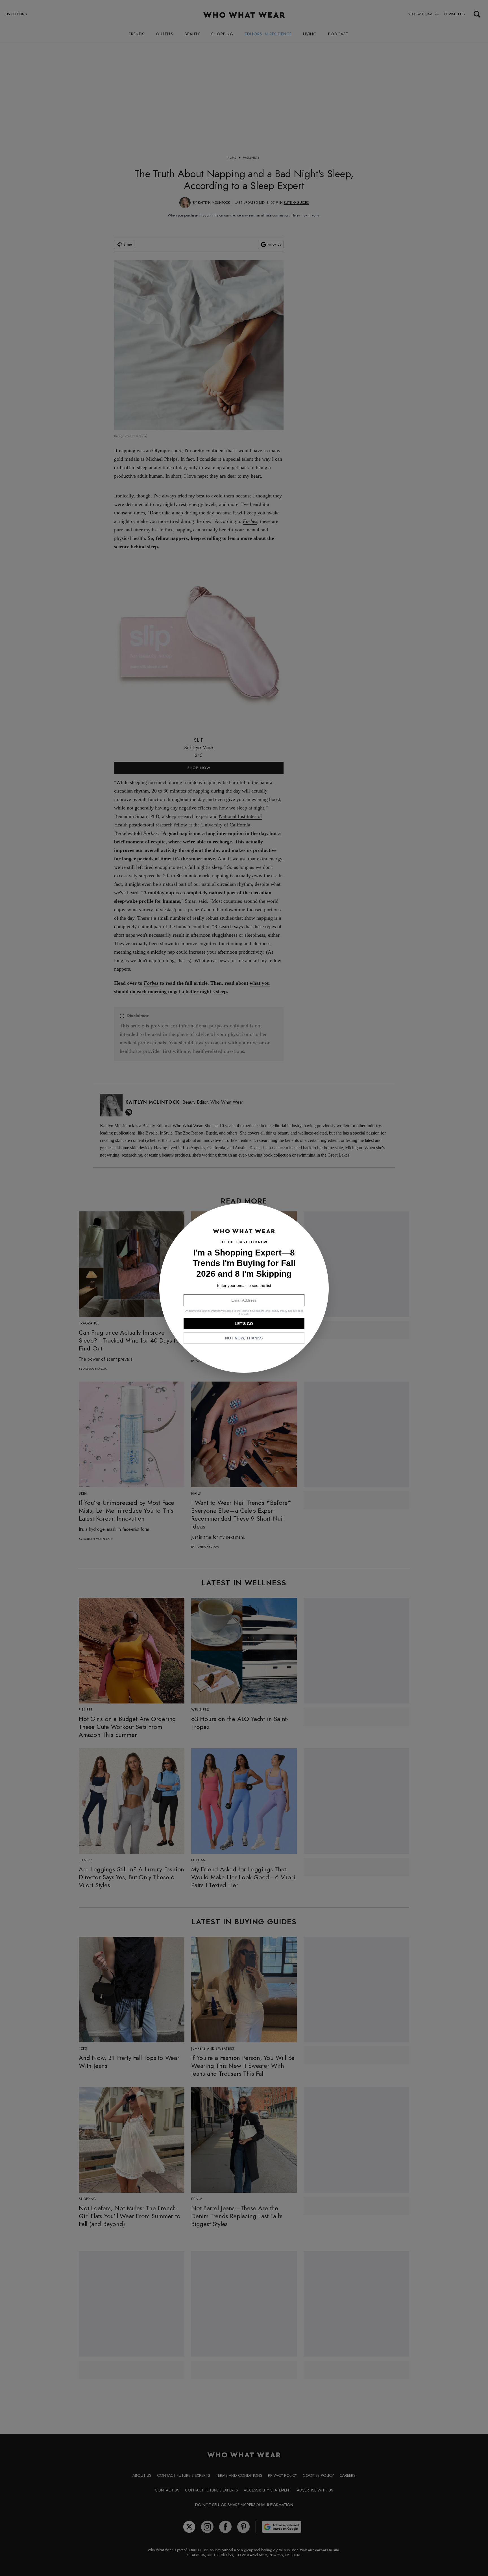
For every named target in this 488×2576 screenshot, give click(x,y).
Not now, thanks (244, 1338)
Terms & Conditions (253, 1311)
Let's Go (244, 1324)
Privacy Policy (279, 1311)
